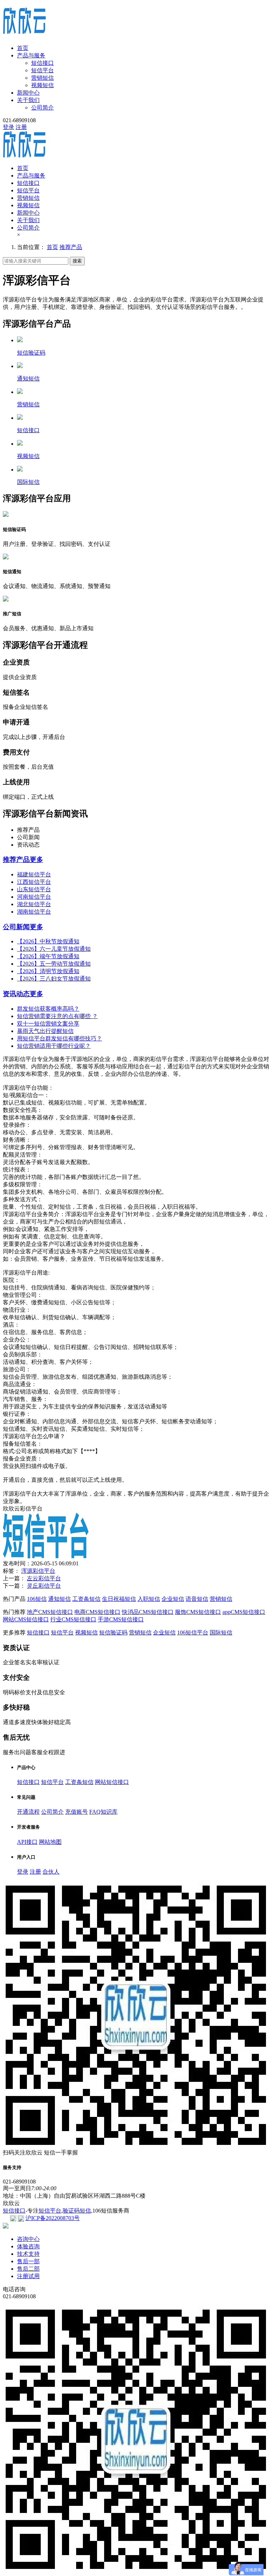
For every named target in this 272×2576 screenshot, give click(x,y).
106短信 (37, 1599)
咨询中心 (28, 2239)
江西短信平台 (34, 882)
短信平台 (42, 70)
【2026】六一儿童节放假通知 (54, 949)
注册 (21, 127)
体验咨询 (28, 2246)
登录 (8, 127)
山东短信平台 (34, 889)
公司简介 (42, 108)
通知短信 (59, 1599)
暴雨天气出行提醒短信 (45, 1031)
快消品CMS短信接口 (148, 1612)
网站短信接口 (112, 1782)
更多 (36, 860)
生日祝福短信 (119, 1599)
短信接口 (42, 63)
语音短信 (197, 1599)
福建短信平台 (34, 874)
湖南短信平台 (34, 912)
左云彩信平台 (44, 1578)
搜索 (77, 261)
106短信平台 (193, 1632)
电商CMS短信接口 (97, 1612)
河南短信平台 (34, 897)
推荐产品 (71, 247)
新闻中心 (28, 93)
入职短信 (149, 1599)
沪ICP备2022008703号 (53, 2218)
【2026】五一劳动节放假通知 (54, 964)
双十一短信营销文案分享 (48, 1024)
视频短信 (42, 85)
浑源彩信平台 (38, 1571)
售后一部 (28, 2261)
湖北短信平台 (34, 904)
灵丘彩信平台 (44, 1586)
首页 (23, 48)
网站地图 (50, 1842)
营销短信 (42, 78)
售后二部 (28, 2269)
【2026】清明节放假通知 (48, 971)
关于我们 (28, 100)
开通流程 (28, 1812)
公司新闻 (16, 927)
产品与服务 (31, 55)
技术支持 (28, 2254)
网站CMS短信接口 (26, 1619)
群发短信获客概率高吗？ (48, 1009)
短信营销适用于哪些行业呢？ (54, 1046)
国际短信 (221, 1632)
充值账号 (76, 1812)
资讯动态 (16, 994)
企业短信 (173, 1599)
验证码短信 (77, 2211)
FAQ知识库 (103, 1812)
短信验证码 (113, 1632)
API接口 (27, 1842)
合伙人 (51, 1872)
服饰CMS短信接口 (198, 1612)
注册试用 (28, 2276)
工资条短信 (86, 1599)
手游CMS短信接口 (121, 1619)
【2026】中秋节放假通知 (48, 941)
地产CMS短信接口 (50, 1612)
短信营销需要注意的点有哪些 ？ (57, 1016)
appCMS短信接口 (244, 1612)
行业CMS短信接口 (73, 1619)
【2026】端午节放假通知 (48, 956)
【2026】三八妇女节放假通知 (54, 979)
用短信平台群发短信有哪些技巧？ (59, 1038)
